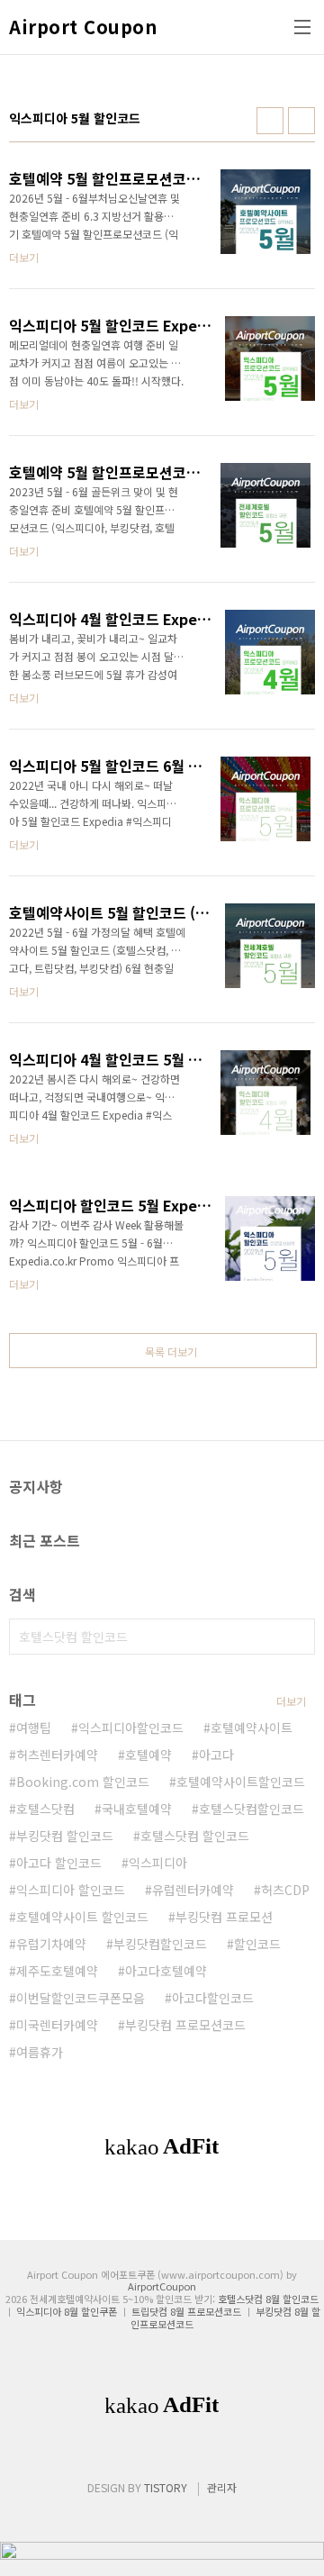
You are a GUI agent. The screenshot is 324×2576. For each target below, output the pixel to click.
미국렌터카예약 (57, 2025)
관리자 (222, 2487)
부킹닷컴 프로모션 (224, 1917)
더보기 (291, 1701)
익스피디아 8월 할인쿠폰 (67, 2311)
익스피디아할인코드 (131, 1728)
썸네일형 (270, 121)
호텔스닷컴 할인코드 (195, 1836)
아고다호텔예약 (166, 1971)
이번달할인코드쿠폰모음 (81, 1998)
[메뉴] (302, 27)
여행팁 (34, 1728)
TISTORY (166, 2487)
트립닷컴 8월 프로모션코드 (186, 2311)
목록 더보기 (171, 1351)
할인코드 (257, 1944)
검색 (297, 1637)
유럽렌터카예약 (193, 1890)
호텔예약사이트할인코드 (241, 1782)
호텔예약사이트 (252, 1728)
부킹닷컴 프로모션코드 (185, 2025)
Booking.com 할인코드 (83, 1782)
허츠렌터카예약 (57, 1755)
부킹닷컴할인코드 (160, 1944)
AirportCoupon (162, 2286)
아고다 (216, 1755)
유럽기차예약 (51, 1944)
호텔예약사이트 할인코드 (82, 1917)
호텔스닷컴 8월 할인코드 (268, 2299)
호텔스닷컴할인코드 (252, 1809)
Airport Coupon (83, 27)
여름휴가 (40, 2052)
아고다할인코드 (213, 1998)
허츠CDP (285, 1890)
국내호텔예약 (137, 1809)
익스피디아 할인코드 (71, 1890)
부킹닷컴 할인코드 (65, 1836)
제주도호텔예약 (57, 1971)
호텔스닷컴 (45, 1809)
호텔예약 (148, 1755)
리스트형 (301, 121)
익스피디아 (158, 1863)
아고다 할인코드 (59, 1863)
